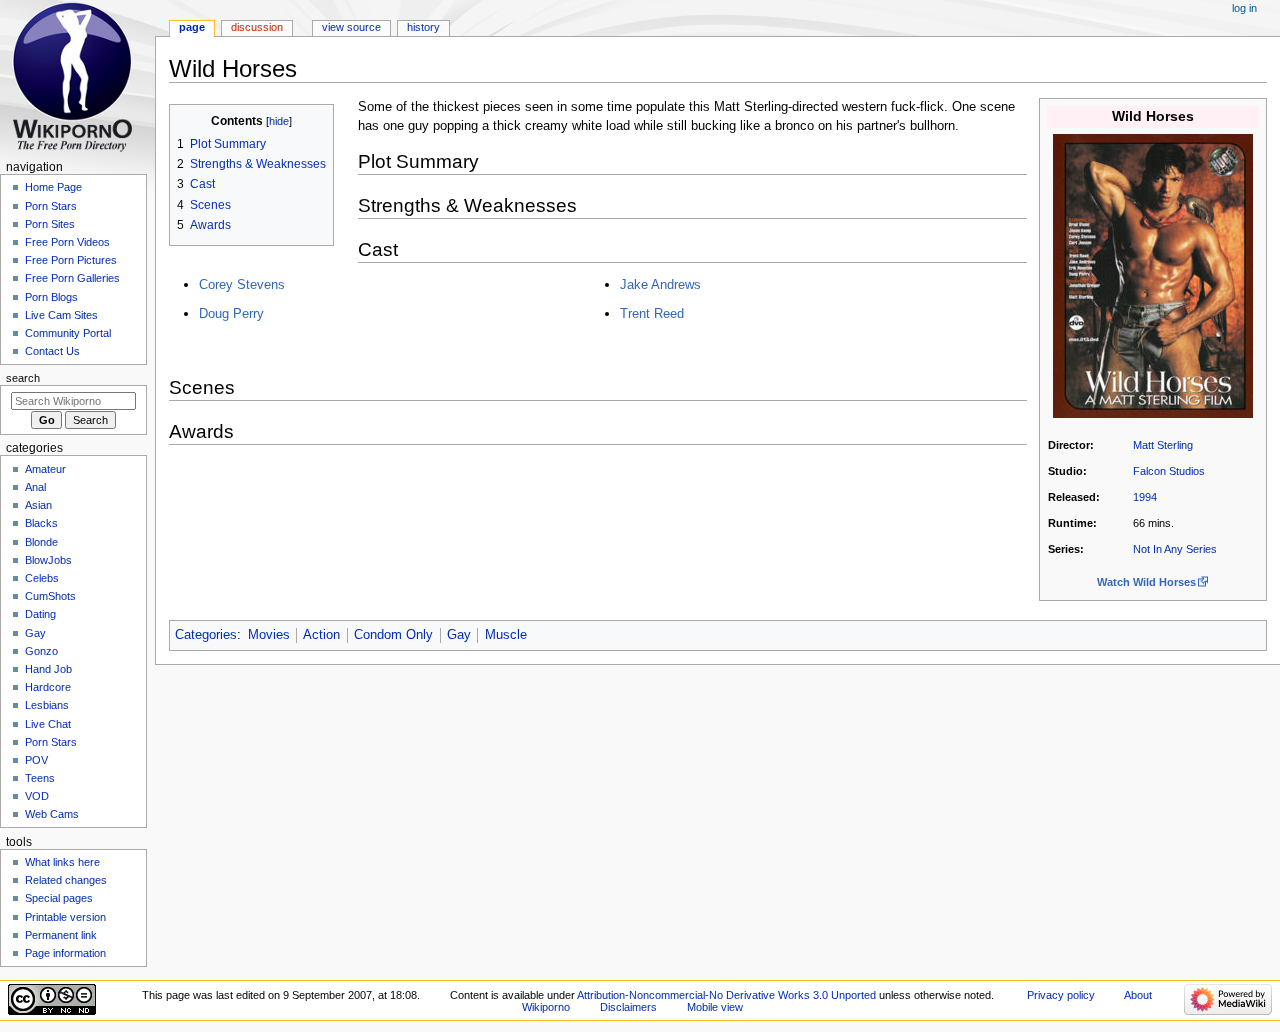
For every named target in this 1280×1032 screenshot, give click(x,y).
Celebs (42, 578)
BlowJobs (48, 560)
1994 (1145, 497)
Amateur (45, 469)
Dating (40, 614)
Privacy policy (1061, 995)
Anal (35, 487)
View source (351, 27)
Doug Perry (231, 313)
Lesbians (47, 705)
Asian (38, 505)
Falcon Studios (1169, 471)
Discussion (257, 27)
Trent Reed (652, 313)
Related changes (66, 880)
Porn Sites (50, 224)
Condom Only (393, 635)
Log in (1244, 8)
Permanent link (61, 935)
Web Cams (52, 814)
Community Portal (68, 333)
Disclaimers (628, 1007)
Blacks (41, 523)
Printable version (65, 917)
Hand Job (48, 669)
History (423, 27)
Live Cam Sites (61, 315)
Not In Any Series (1175, 549)
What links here (62, 862)
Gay (459, 635)
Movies (269, 635)
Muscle (506, 635)
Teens (40, 778)
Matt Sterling (1163, 445)
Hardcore (48, 687)
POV (36, 760)
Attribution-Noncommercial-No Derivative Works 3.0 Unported (726, 995)
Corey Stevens (242, 284)
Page (192, 27)
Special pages (59, 898)
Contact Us (52, 351)
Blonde (41, 542)
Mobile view (715, 1007)
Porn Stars (51, 206)
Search (23, 378)
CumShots (50, 596)
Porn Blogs (51, 297)
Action (321, 635)
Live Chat (48, 724)
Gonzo (41, 651)
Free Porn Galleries (72, 278)
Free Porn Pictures (71, 260)
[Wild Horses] (1153, 275)
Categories (206, 635)
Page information (65, 953)
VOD (37, 796)
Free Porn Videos (67, 242)
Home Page (53, 187)
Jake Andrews (660, 284)
